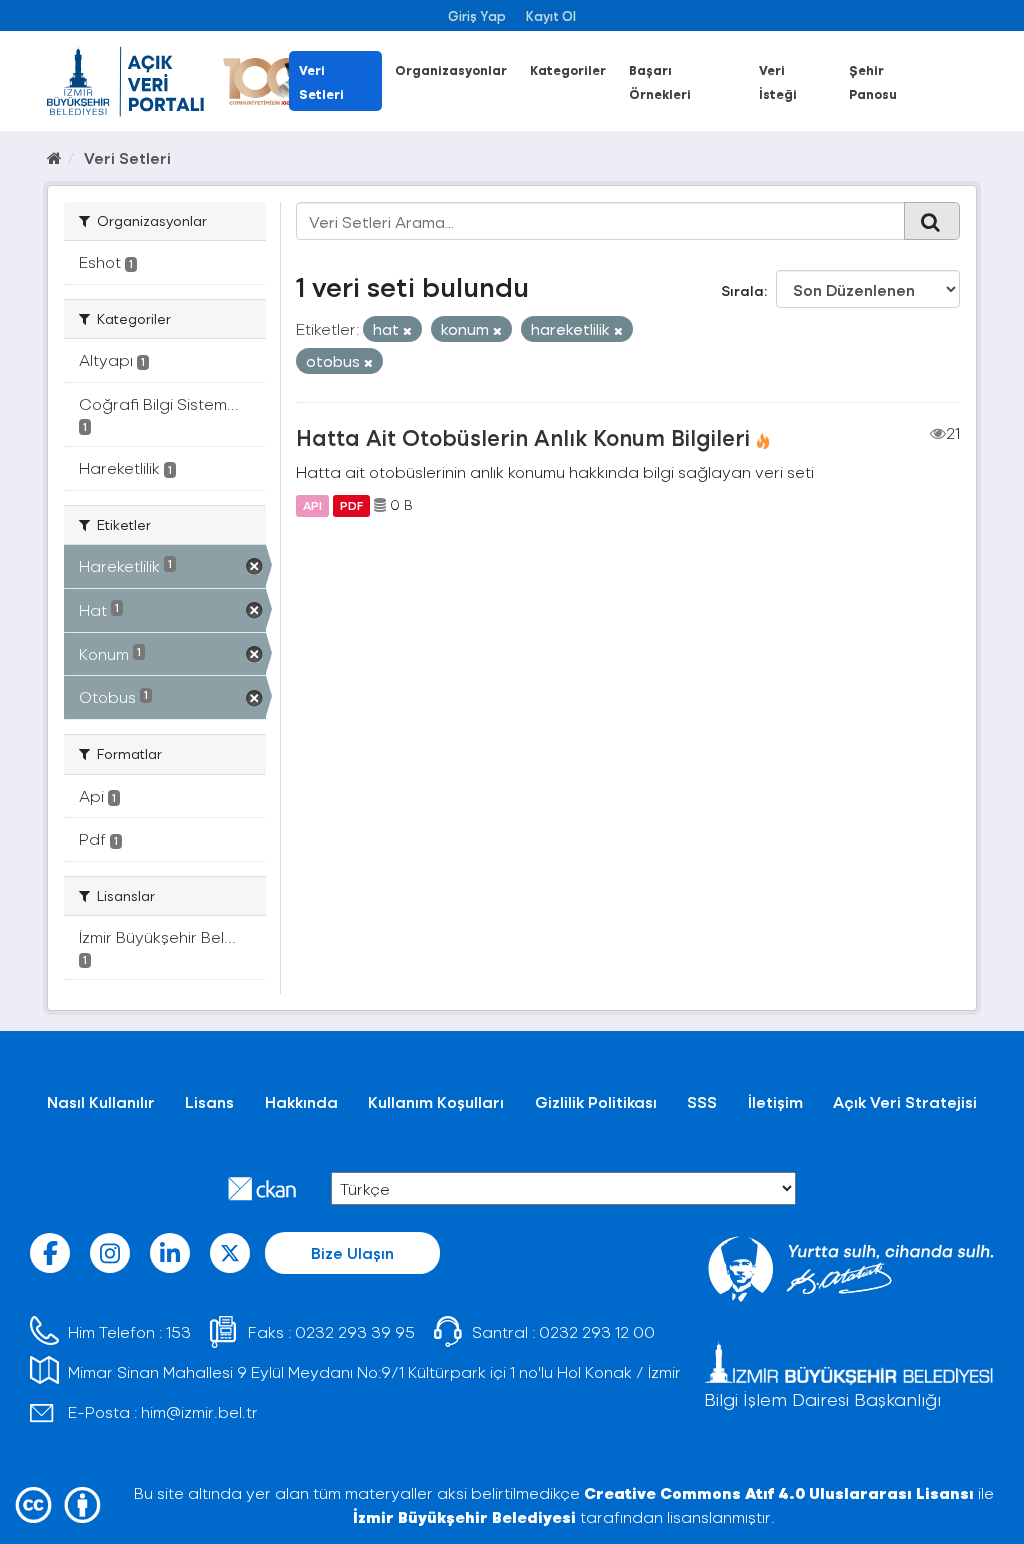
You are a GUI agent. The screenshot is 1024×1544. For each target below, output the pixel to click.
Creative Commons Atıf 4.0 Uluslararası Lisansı (779, 1492)
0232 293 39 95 (355, 1331)
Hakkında (301, 1101)
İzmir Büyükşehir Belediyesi (464, 1516)
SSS (702, 1101)
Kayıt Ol (551, 15)
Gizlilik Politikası (596, 1101)
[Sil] (407, 330)
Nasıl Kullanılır (101, 1101)
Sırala (742, 290)
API (312, 505)
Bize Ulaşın (352, 1252)
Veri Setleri (127, 157)
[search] (932, 221)
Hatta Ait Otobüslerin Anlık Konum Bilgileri (523, 437)
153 (178, 1331)
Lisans (209, 1101)
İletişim (775, 1101)
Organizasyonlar (451, 69)
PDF (351, 505)
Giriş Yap (477, 15)
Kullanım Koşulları (436, 1101)
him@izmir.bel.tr (199, 1411)
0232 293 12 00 (597, 1331)
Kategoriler (568, 69)
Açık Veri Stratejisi (905, 1101)
